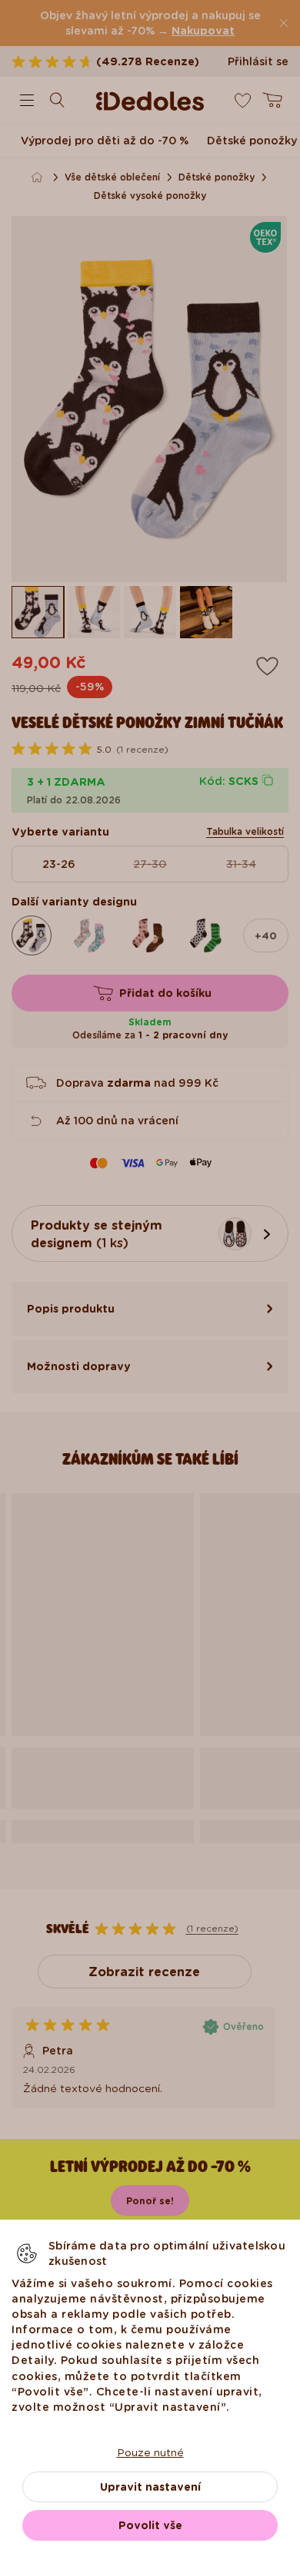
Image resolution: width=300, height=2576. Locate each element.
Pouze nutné (150, 2452)
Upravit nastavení (150, 2487)
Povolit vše (150, 2525)
